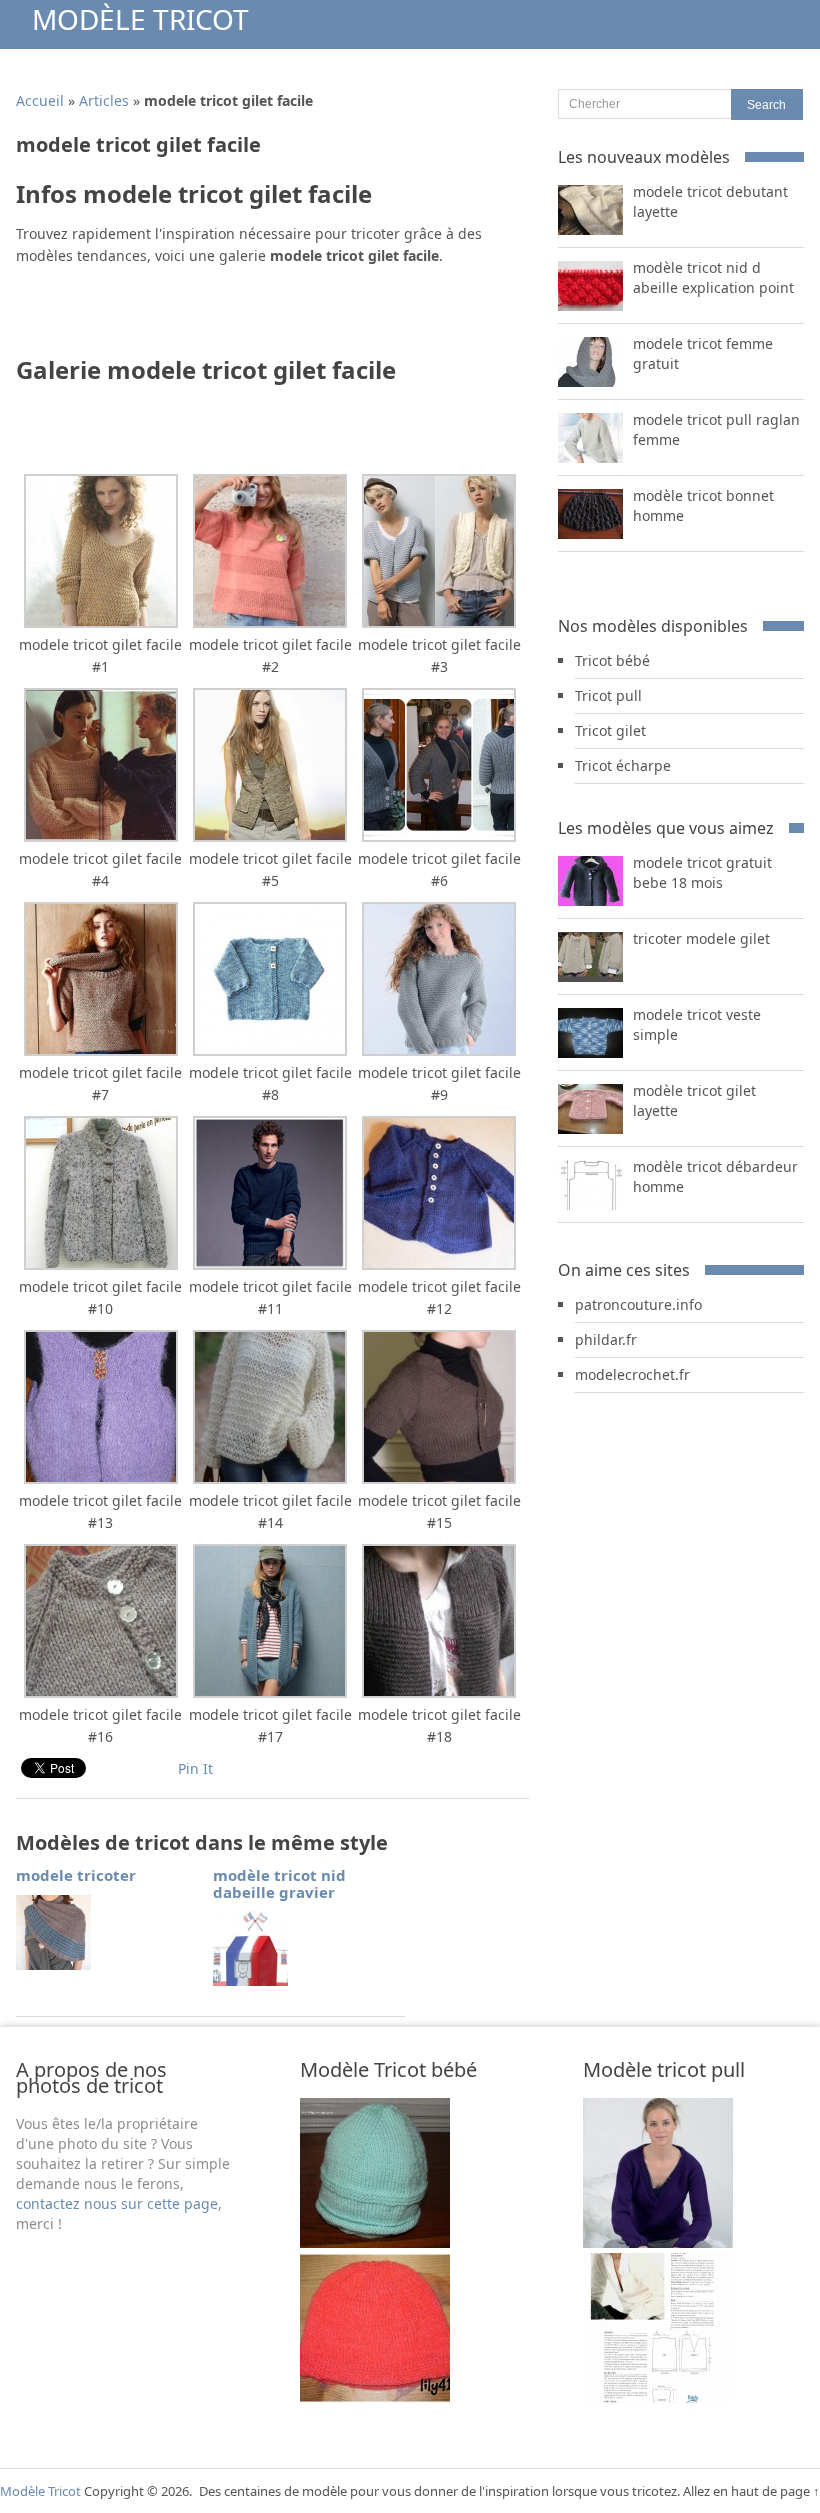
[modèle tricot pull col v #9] (658, 2242)
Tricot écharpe (623, 765)
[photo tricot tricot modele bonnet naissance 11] (375, 2242)
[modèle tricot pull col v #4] (658, 2397)
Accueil (40, 100)
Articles (104, 100)
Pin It (195, 1768)
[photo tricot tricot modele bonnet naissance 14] (375, 2397)
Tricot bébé (612, 660)
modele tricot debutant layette (710, 201)
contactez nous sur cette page (117, 2203)
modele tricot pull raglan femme (716, 429)
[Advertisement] (250, 317)
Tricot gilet (610, 730)
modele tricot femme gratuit (703, 353)
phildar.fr (606, 1339)
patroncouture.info (638, 1304)
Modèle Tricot (140, 19)
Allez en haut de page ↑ (751, 2491)
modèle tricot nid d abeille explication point (713, 277)
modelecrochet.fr (632, 1374)
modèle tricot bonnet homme (703, 505)
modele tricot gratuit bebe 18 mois (702, 872)
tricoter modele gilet (701, 938)
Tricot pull (608, 695)
